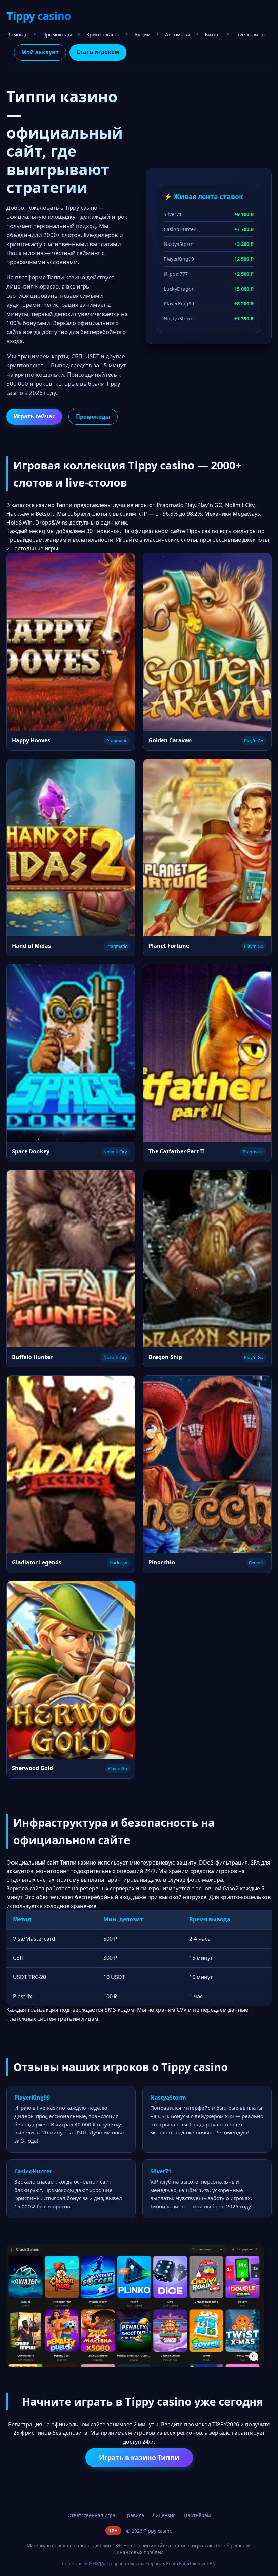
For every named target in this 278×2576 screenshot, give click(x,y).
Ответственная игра (91, 2515)
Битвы (213, 34)
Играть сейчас (34, 416)
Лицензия (164, 2515)
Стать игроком (98, 52)
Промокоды (57, 34)
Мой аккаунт (40, 52)
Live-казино (250, 34)
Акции (142, 34)
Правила (134, 2515)
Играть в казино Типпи (139, 2458)
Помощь (17, 34)
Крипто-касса (103, 34)
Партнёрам (197, 2515)
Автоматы (178, 34)
